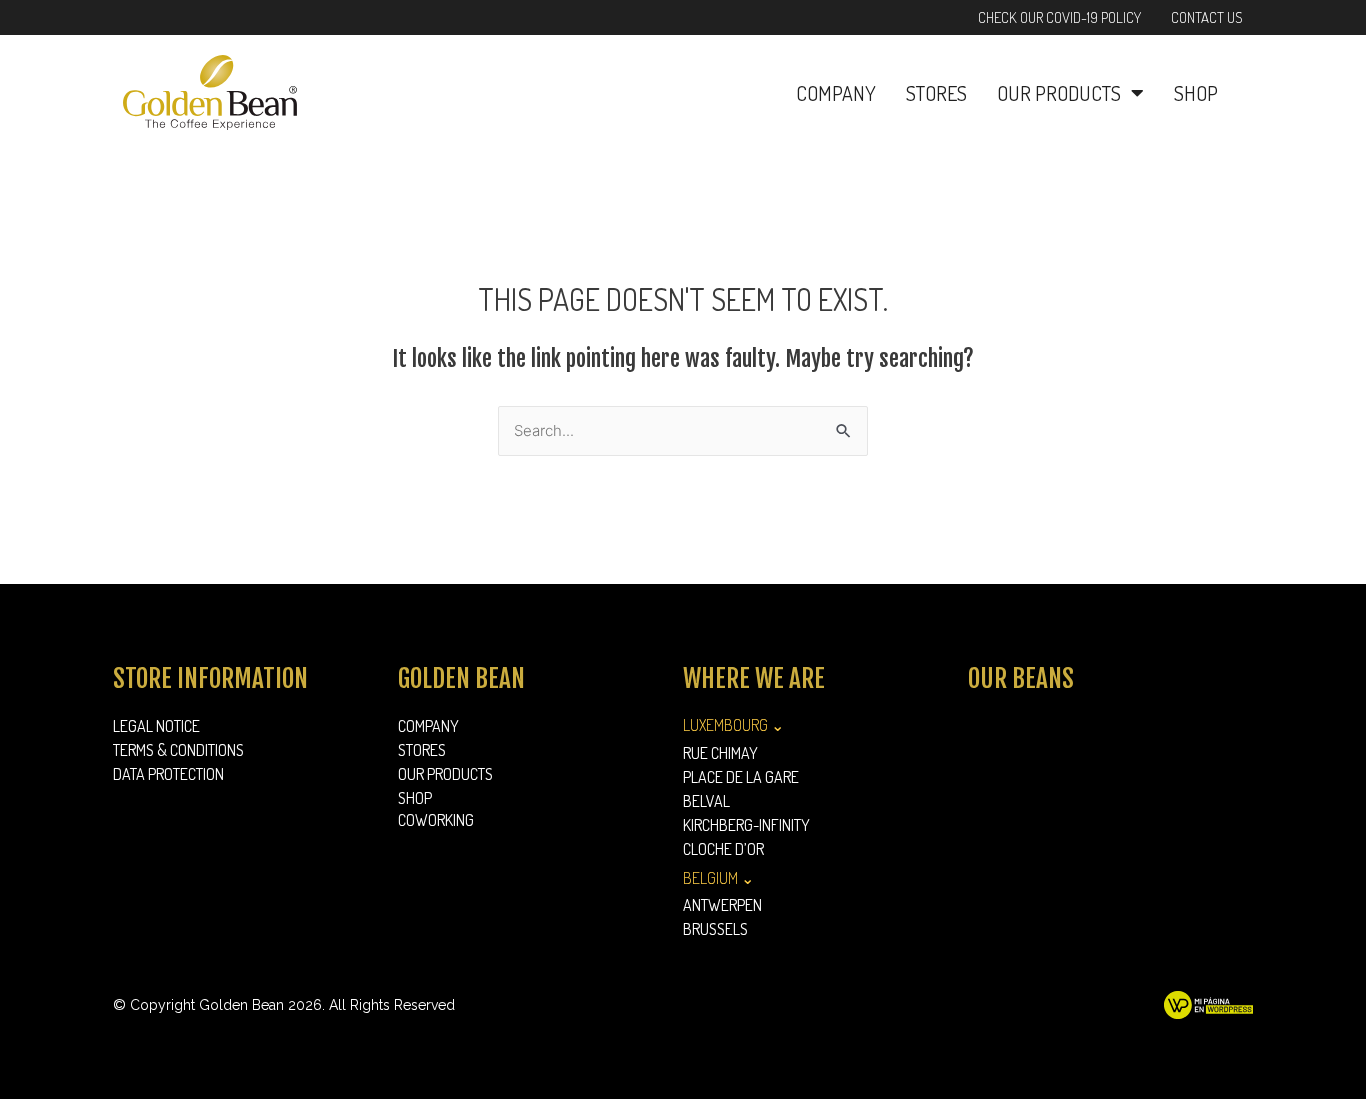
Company (836, 93)
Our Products (1059, 93)
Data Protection (168, 774)
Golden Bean (461, 678)
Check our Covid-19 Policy (1059, 17)
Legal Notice (156, 726)
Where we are (754, 678)
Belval (706, 801)
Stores (936, 93)
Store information (210, 678)
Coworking (436, 820)
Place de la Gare (741, 777)
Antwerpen (722, 905)
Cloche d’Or (723, 849)
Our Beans (1021, 678)
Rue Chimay (720, 753)
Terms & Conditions (178, 750)
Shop (1196, 93)
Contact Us (1207, 17)
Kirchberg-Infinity (746, 825)
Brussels (715, 929)
